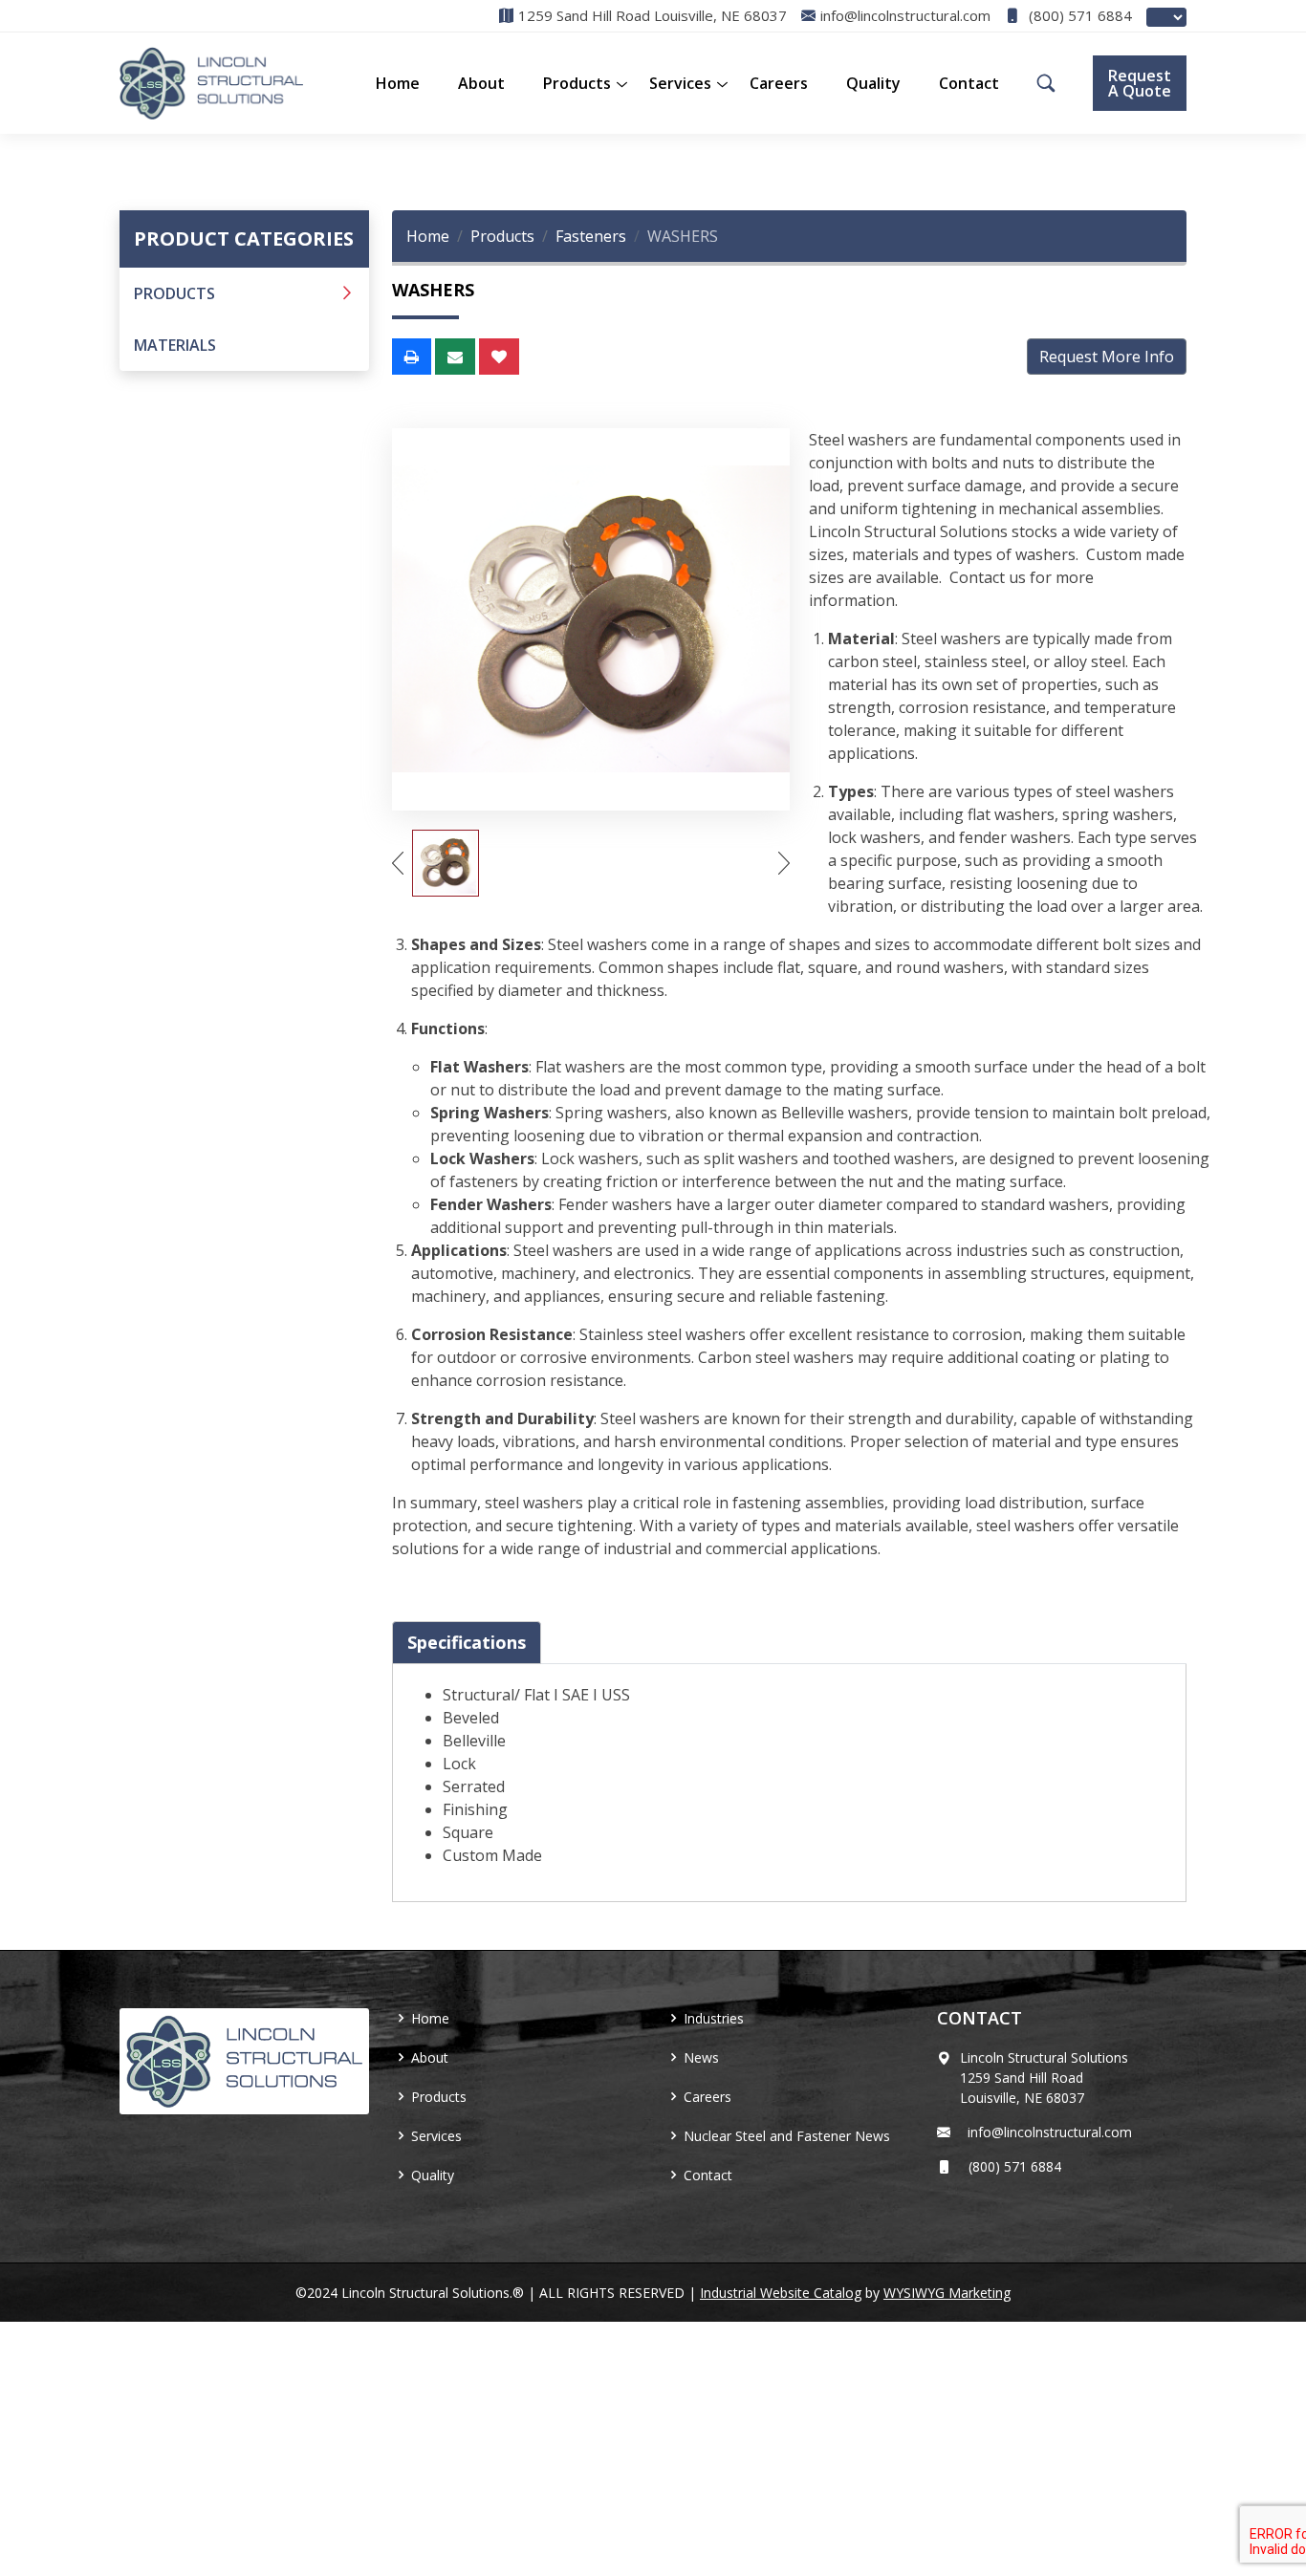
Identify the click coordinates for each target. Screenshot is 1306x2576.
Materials (175, 345)
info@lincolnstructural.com (1046, 2132)
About (481, 83)
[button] (577, 83)
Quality (873, 83)
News (701, 2057)
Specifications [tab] (467, 1642)
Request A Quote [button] (1140, 83)
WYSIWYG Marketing (947, 2293)
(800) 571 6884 (1078, 16)
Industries (714, 2018)
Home (398, 83)
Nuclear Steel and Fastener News (787, 2136)
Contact (969, 83)
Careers (779, 83)
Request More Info (1107, 357)
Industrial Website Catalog (781, 2293)
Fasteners (591, 236)
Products (174, 293)
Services (680, 83)
